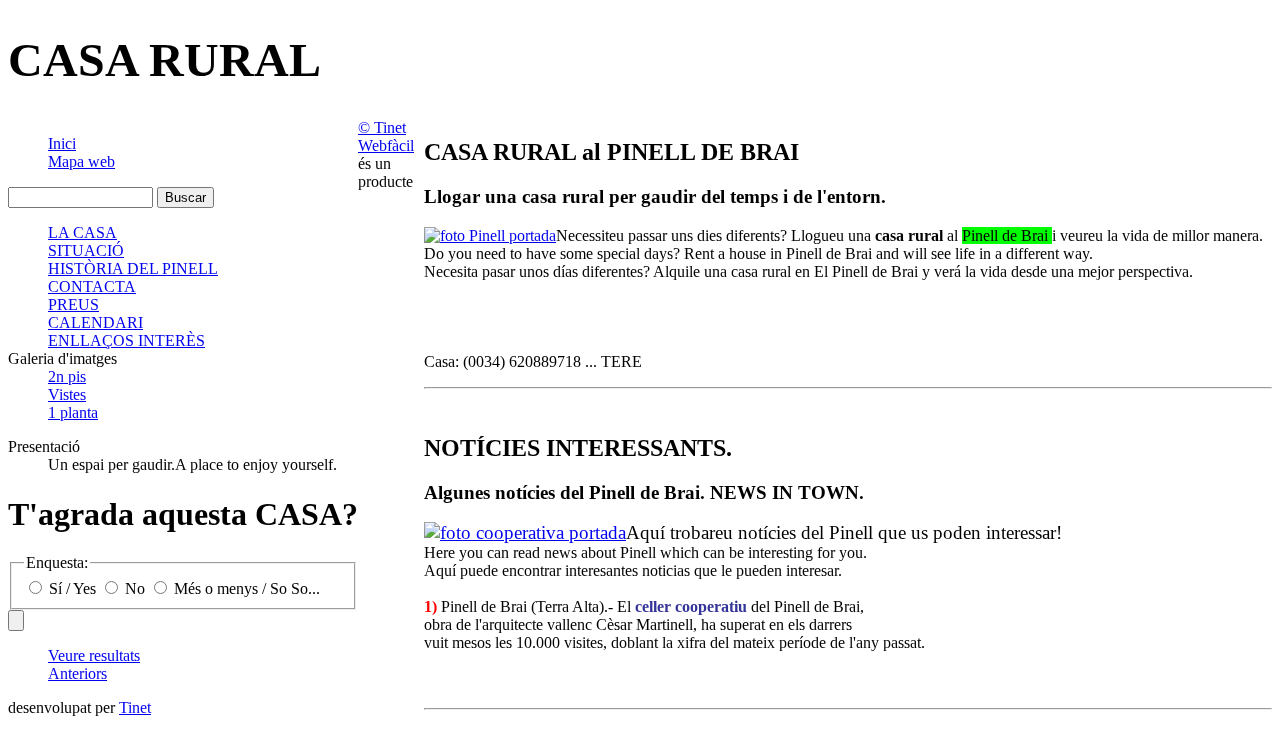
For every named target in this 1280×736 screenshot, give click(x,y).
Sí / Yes (72, 588)
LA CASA (82, 232)
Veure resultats (94, 655)
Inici (62, 143)
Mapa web (81, 161)
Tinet (135, 707)
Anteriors (77, 673)
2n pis (67, 376)
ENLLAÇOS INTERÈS (126, 340)
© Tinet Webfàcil (386, 136)
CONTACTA (92, 286)
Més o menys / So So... (245, 588)
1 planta (73, 412)
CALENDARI (95, 322)
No (135, 588)
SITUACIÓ (86, 250)
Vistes (67, 394)
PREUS (73, 304)
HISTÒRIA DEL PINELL (133, 268)
